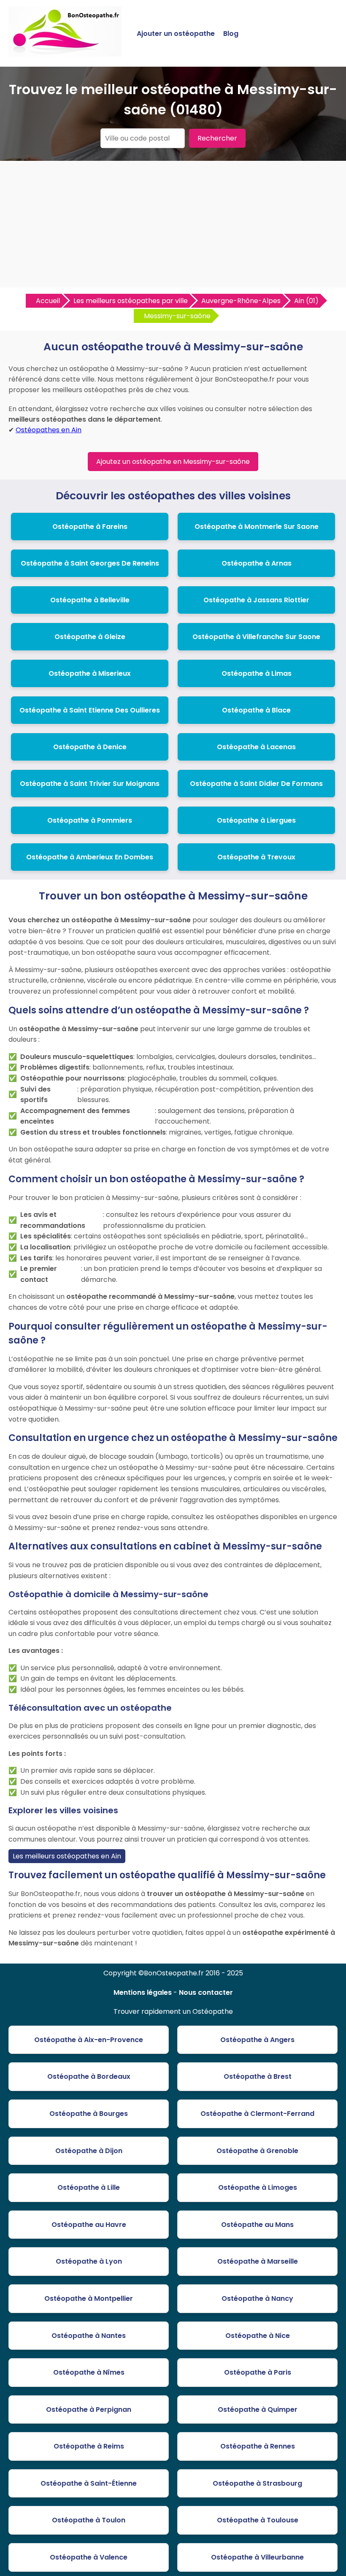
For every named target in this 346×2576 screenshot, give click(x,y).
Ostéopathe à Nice (258, 2336)
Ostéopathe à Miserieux (90, 673)
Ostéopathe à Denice (90, 747)
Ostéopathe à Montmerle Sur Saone (257, 527)
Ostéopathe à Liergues (256, 820)
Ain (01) (306, 301)
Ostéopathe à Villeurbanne (257, 2557)
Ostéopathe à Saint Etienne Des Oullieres (90, 710)
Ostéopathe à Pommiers (90, 820)
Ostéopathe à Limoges (258, 2187)
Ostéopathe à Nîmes (89, 2372)
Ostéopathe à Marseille (258, 2261)
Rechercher (217, 138)
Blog (231, 34)
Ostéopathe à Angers (257, 2040)
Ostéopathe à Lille (89, 2187)
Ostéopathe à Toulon (89, 2520)
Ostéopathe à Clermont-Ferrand (257, 2114)
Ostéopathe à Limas (257, 673)
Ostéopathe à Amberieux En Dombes (90, 857)
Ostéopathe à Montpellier (89, 2298)
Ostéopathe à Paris (258, 2372)
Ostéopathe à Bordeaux (89, 2076)
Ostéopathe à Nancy (257, 2298)
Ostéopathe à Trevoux (256, 857)
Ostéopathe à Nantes (89, 2336)
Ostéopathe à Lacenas (256, 747)
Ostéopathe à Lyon (89, 2261)
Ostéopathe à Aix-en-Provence (89, 2040)
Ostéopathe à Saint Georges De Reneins (90, 563)
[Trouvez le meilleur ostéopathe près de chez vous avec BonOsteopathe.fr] (65, 53)
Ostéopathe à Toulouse (258, 2520)
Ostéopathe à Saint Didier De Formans (256, 784)
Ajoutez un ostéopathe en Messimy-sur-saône (173, 462)
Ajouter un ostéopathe (176, 34)
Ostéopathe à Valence (89, 2557)
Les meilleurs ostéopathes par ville (131, 301)
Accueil (48, 301)
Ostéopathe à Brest (258, 2076)
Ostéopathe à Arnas (257, 563)
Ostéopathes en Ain (49, 430)
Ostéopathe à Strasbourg (257, 2483)
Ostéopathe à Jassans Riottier (256, 600)
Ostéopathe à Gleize (90, 637)
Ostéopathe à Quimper (258, 2409)
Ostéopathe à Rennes (258, 2446)
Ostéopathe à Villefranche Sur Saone (256, 637)
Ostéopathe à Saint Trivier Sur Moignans (90, 784)
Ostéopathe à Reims (89, 2446)
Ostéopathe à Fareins (90, 527)
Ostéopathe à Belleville (90, 600)
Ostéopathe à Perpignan (89, 2409)
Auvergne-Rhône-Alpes (241, 301)
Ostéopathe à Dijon (89, 2151)
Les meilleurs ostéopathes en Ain (67, 1856)
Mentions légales (143, 1992)
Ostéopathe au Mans (257, 2225)
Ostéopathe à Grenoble (257, 2151)
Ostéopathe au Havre (89, 2225)
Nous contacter (206, 1992)
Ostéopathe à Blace (256, 710)
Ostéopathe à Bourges (89, 2114)
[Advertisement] (173, 224)
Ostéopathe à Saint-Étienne (89, 2483)
